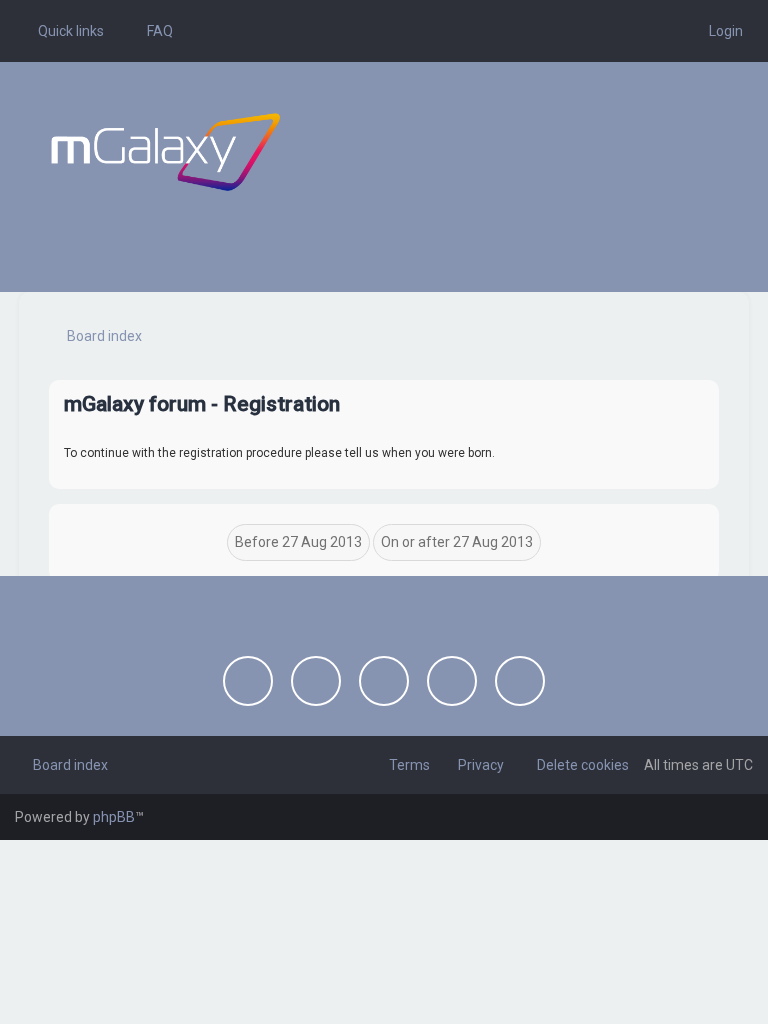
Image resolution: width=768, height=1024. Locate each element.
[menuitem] (151, 31)
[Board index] (165, 152)
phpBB (114, 817)
